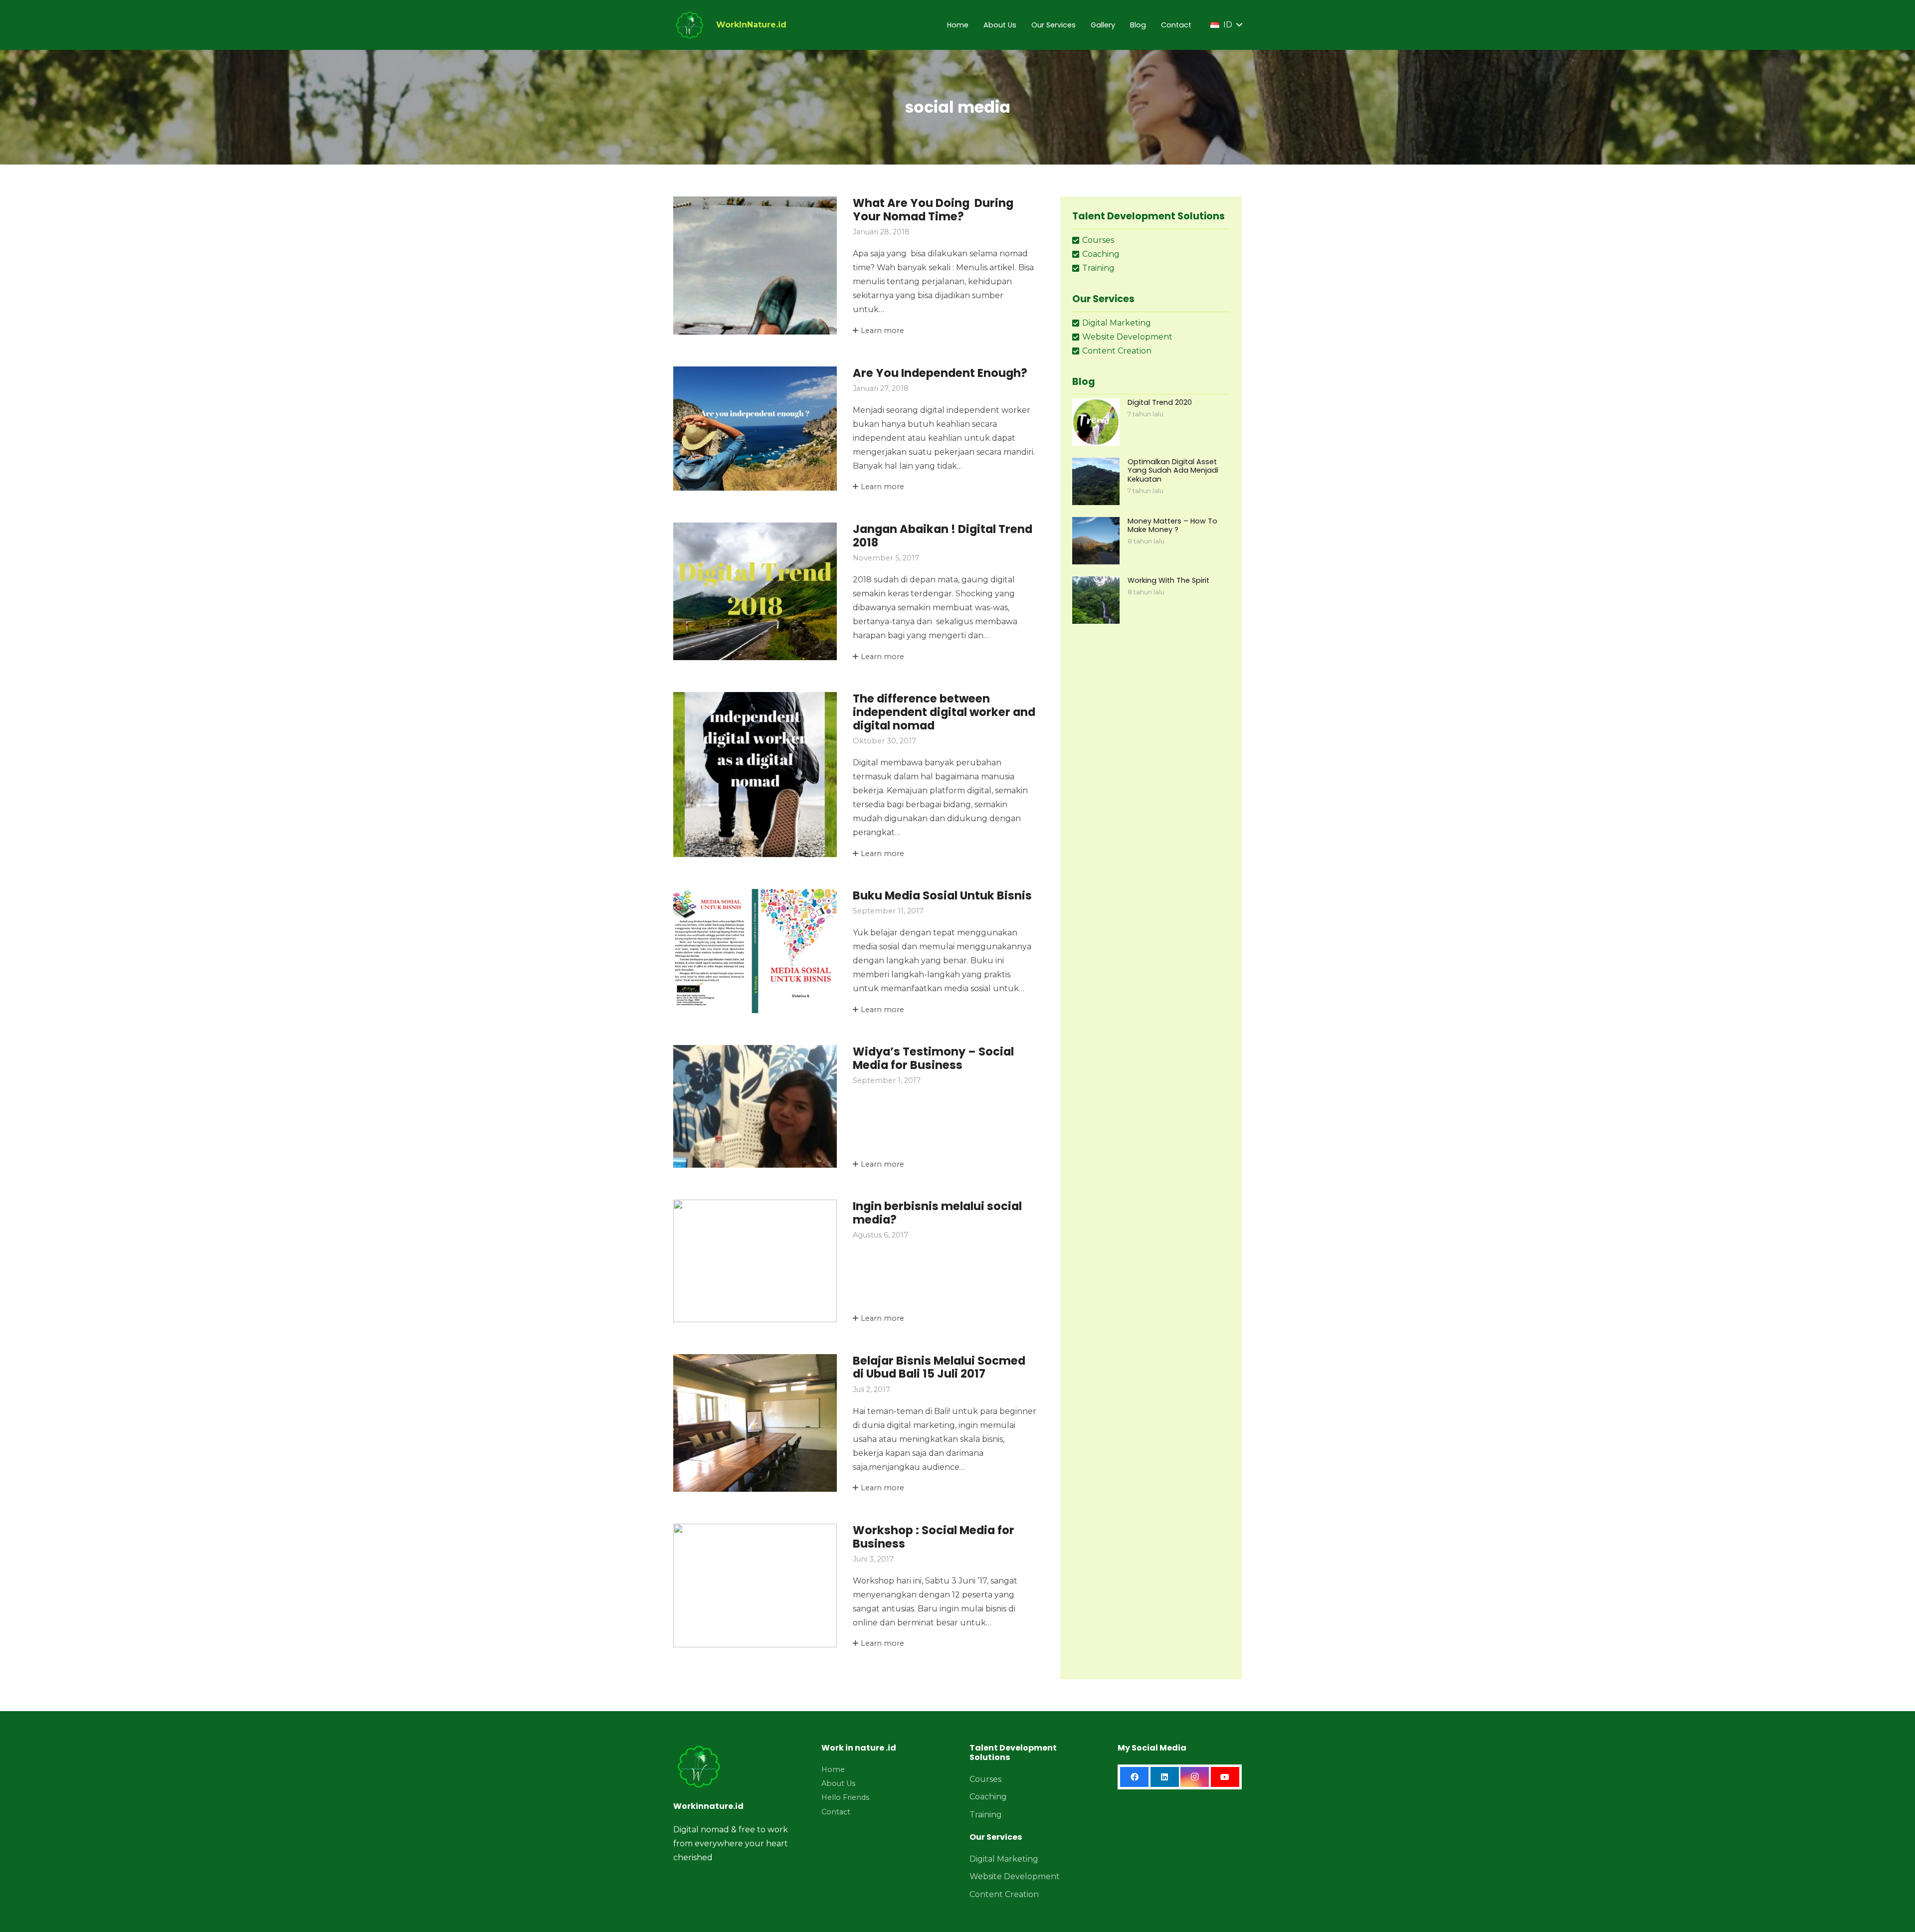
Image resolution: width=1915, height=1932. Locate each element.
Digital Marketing (1004, 1859)
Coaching (988, 1797)
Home (833, 1769)
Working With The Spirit (1168, 580)
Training (986, 1815)
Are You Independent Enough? (940, 373)
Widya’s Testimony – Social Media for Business (933, 1058)
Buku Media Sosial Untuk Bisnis (942, 895)
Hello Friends (845, 1797)
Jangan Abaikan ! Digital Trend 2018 (943, 536)
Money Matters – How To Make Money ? (1172, 525)
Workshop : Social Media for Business (934, 1537)
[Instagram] (1195, 1777)
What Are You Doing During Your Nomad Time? (933, 210)
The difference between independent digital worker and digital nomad (944, 712)
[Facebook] (1134, 1777)
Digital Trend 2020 (1160, 402)
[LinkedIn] (1165, 1777)
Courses (985, 1779)
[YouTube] (1225, 1777)
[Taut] (689, 25)
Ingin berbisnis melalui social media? (937, 1213)
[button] (1226, 25)
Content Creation (1004, 1894)
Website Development (1015, 1876)
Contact (836, 1812)
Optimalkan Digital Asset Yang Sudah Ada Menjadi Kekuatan (1173, 470)
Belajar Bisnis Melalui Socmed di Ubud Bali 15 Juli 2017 (939, 1367)
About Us (838, 1783)
